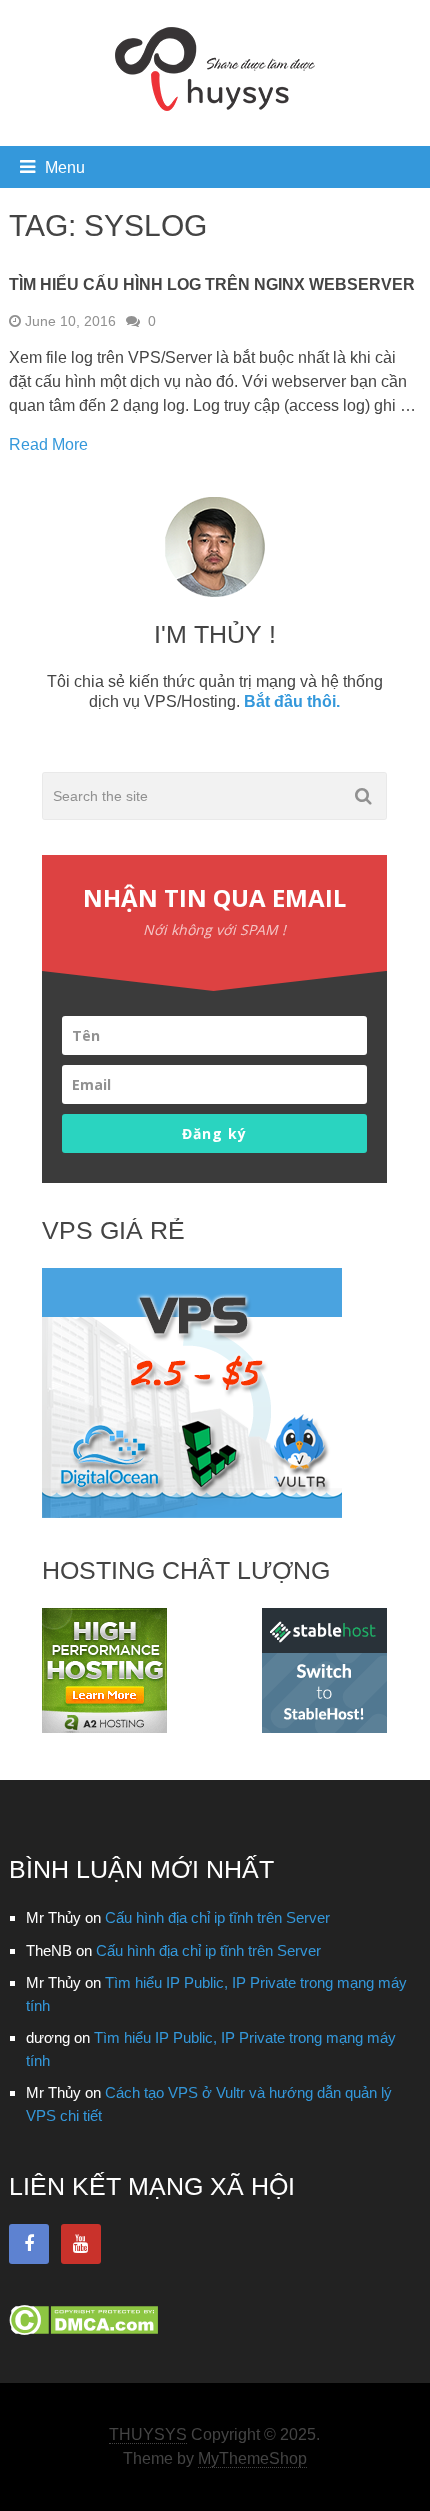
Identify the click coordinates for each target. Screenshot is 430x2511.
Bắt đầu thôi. (292, 701)
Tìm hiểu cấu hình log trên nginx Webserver (212, 284)
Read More (48, 445)
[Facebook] (29, 2244)
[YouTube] (81, 2244)
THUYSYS (148, 2434)
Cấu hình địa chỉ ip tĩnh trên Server (217, 1917)
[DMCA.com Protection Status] (83, 2329)
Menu (65, 167)
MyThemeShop (252, 2458)
